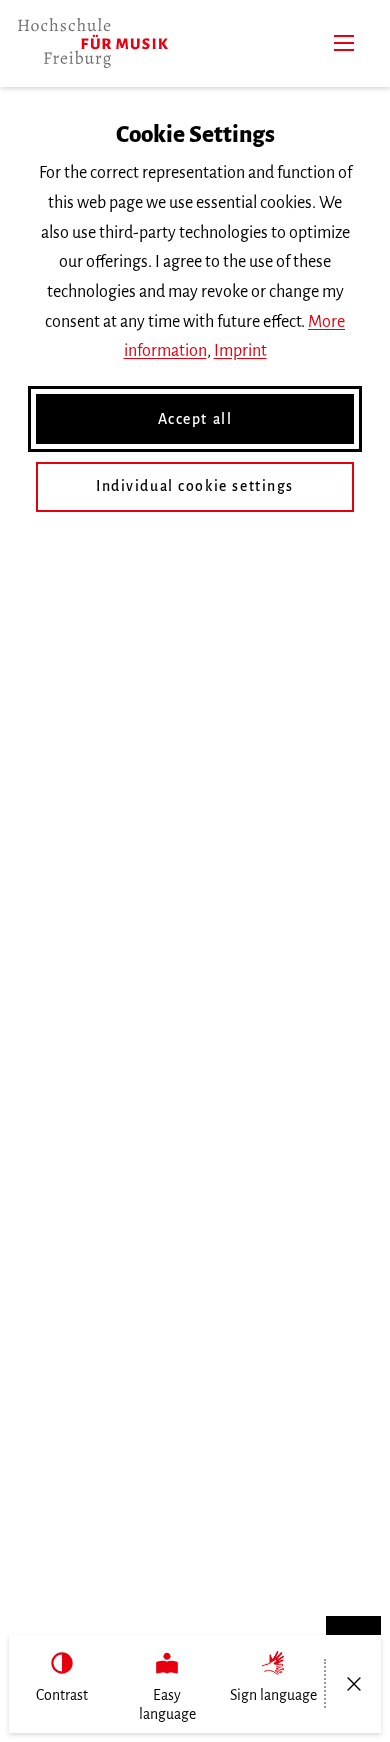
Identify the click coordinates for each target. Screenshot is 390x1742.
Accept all (195, 419)
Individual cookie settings (195, 486)
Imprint (240, 351)
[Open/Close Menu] (353, 1684)
